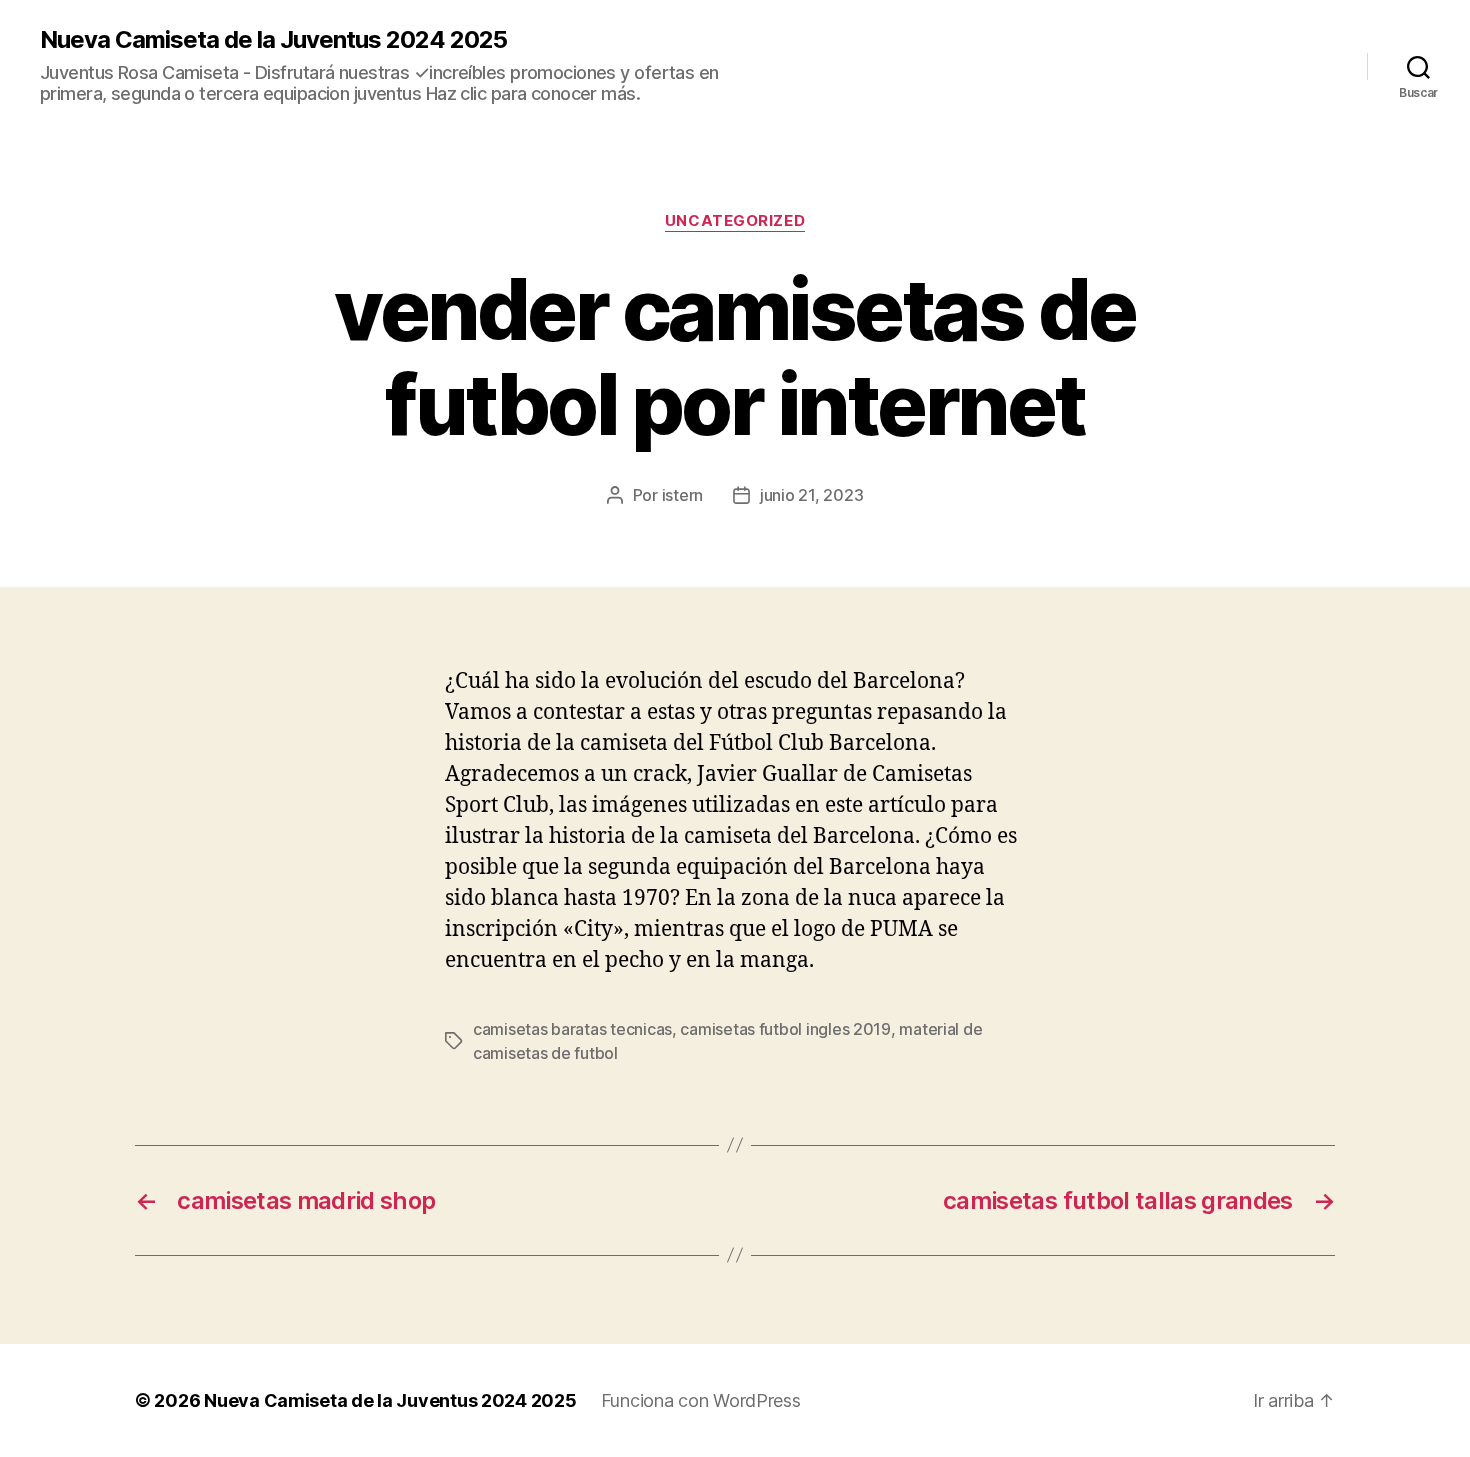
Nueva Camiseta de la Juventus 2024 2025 (273, 40)
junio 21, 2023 (811, 495)
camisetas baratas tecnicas (572, 1029)
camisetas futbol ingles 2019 (785, 1029)
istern (682, 495)
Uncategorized (735, 221)
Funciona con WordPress (701, 1400)
